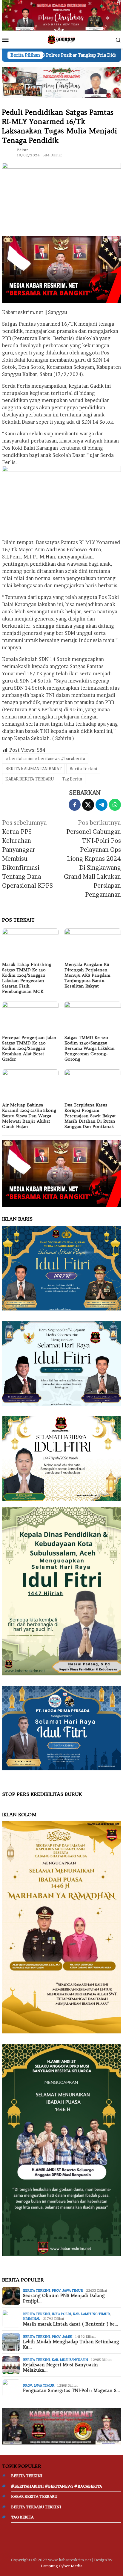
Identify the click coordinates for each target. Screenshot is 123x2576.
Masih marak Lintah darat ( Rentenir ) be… (70, 2324)
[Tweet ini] (88, 805)
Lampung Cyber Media (62, 2566)
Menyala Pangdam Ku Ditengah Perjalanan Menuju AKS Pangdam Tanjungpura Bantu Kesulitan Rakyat (87, 975)
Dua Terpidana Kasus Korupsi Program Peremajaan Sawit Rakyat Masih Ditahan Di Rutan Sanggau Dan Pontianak (90, 1116)
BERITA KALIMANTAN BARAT (33, 769)
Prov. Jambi (62, 2337)
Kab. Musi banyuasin (70, 2360)
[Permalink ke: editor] (8, 152)
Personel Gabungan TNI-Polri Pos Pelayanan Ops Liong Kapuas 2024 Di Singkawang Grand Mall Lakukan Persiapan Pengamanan (92, 859)
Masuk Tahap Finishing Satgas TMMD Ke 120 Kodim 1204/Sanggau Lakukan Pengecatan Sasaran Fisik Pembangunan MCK (27, 978)
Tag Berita (72, 779)
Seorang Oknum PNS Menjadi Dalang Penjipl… (64, 2298)
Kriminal (31, 2319)
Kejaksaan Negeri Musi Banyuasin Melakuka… (60, 2367)
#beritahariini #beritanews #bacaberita (45, 758)
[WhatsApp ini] (115, 805)
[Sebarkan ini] (75, 805)
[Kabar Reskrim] (61, 39)
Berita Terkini (83, 769)
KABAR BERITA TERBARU (30, 779)
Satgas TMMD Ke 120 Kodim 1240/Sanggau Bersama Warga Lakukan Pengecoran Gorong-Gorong (90, 1048)
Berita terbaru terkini (36, 2507)
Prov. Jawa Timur (67, 2290)
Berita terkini (36, 2290)
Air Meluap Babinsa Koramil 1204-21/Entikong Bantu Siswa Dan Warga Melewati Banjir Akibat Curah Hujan (29, 1116)
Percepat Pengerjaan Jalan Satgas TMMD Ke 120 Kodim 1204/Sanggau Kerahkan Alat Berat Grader (29, 1048)
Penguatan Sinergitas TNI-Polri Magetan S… (71, 2391)
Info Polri (61, 2314)
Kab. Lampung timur (91, 2314)
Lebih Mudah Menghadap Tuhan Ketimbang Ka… (71, 2344)
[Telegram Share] (102, 805)
